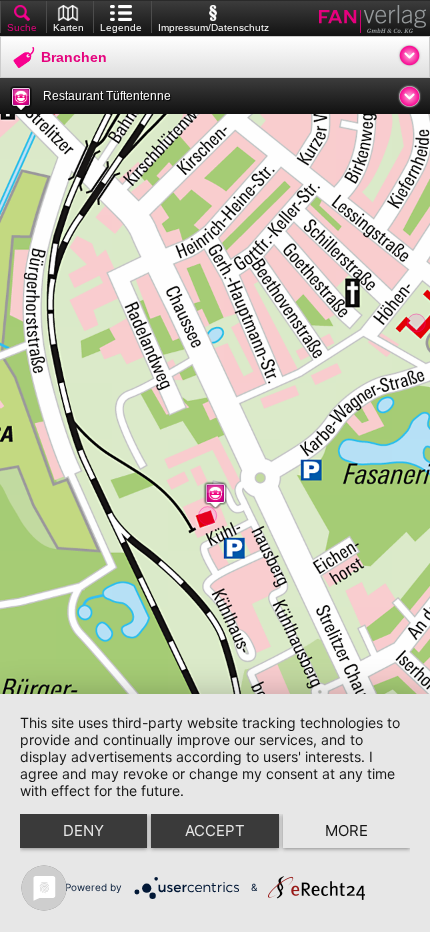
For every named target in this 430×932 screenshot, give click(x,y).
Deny (83, 830)
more (346, 830)
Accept (215, 830)
